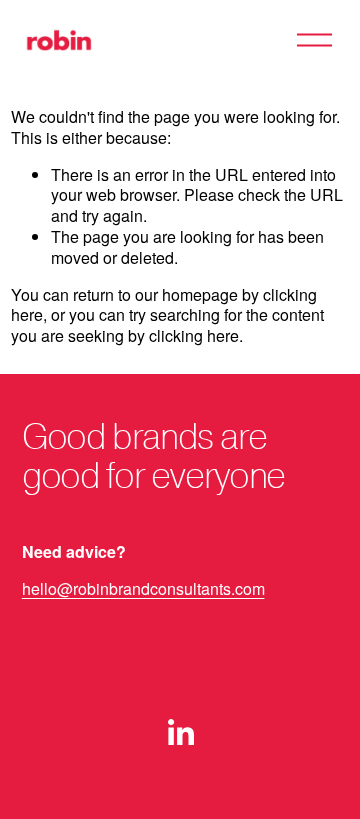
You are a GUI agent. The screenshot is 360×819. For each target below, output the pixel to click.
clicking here (194, 335)
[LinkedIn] (180, 733)
